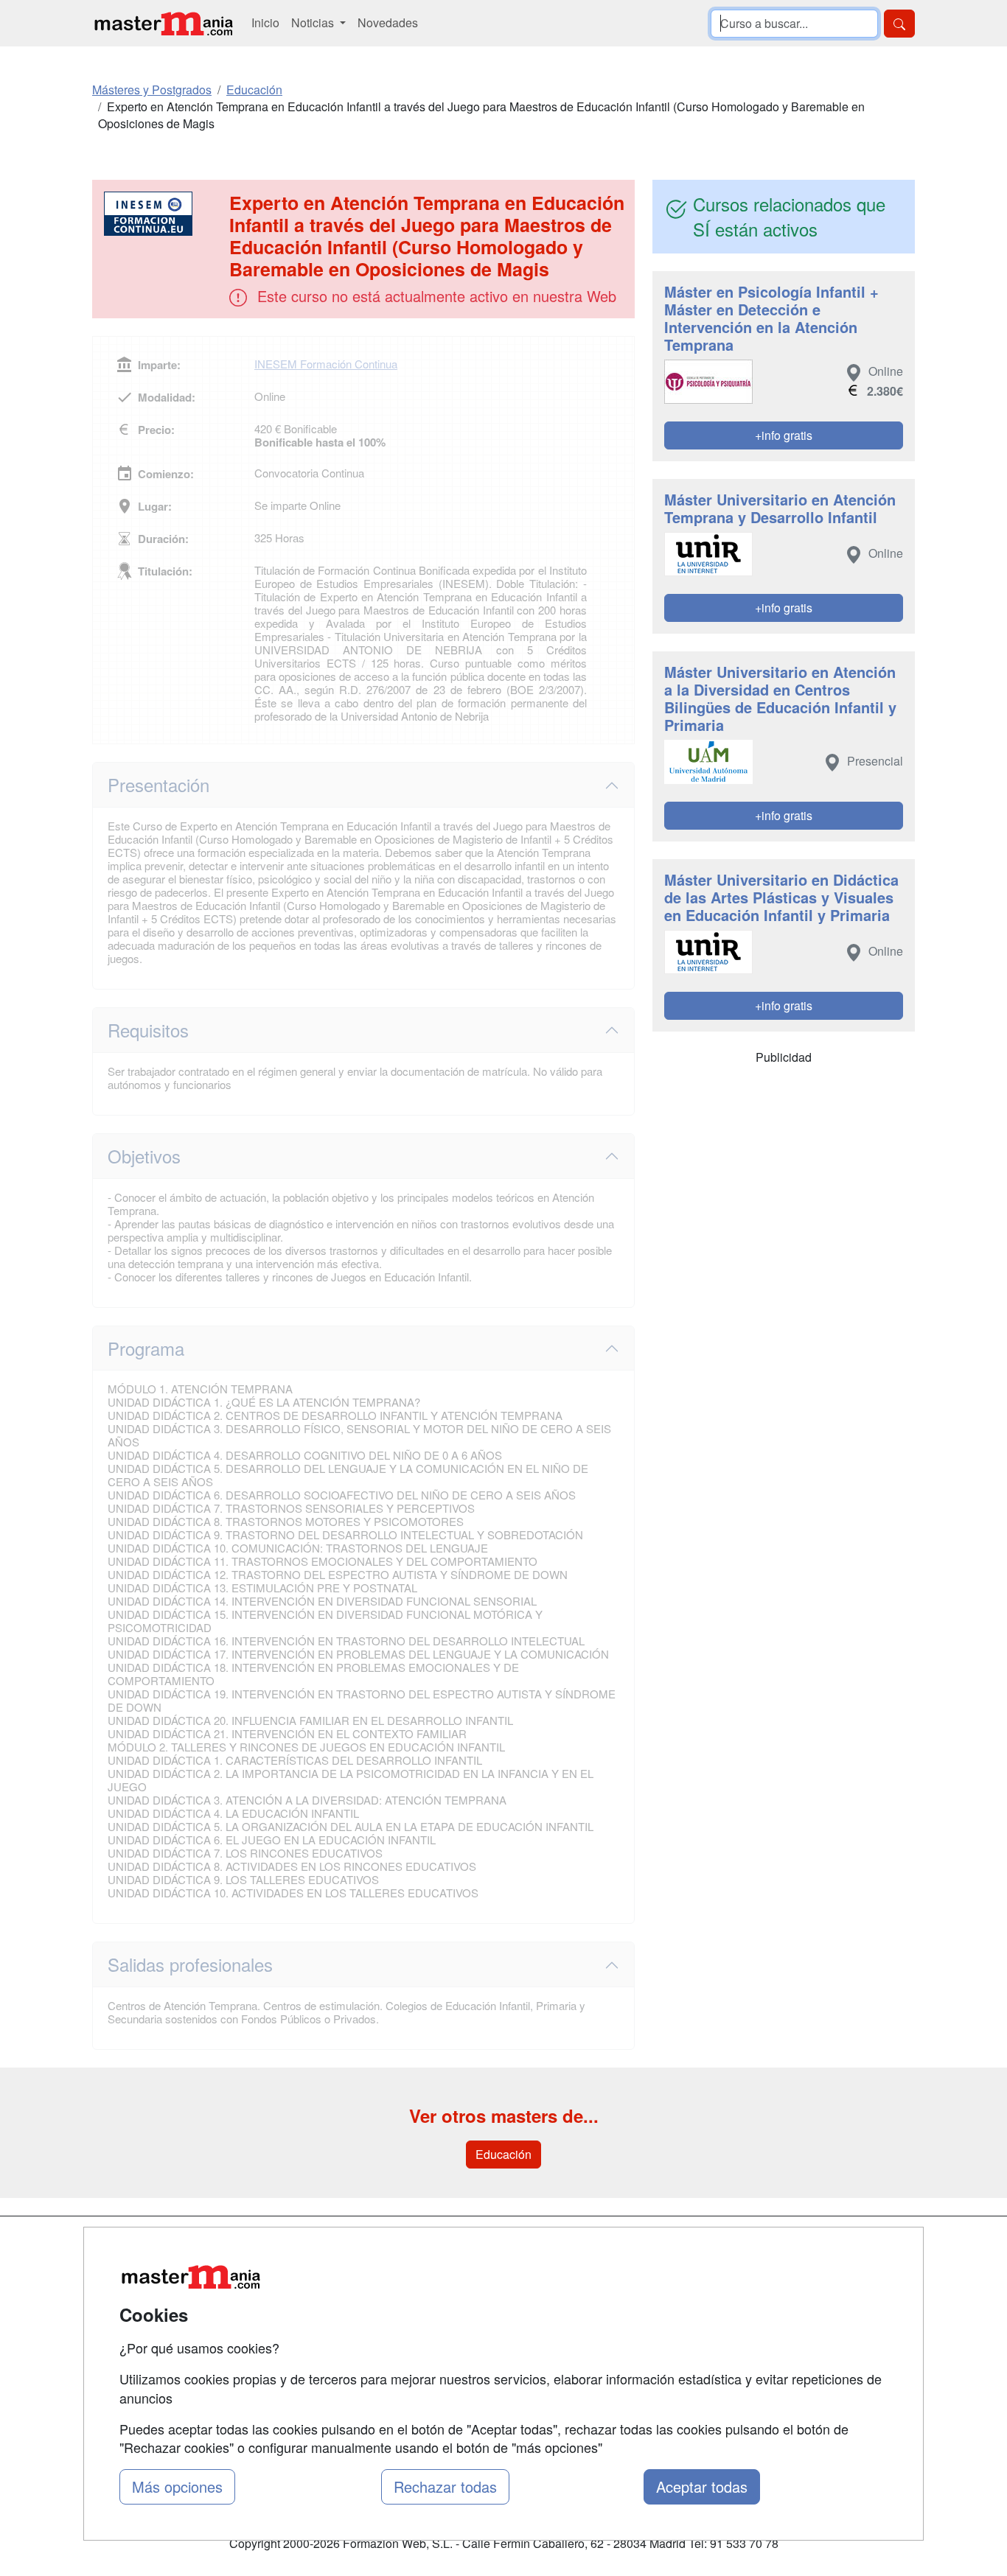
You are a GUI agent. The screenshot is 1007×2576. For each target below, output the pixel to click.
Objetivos (144, 1156)
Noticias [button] (314, 22)
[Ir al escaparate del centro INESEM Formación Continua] (162, 214)
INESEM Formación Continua (326, 364)
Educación (503, 2154)
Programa (146, 1348)
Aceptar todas (702, 2486)
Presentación (158, 784)
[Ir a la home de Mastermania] (163, 23)
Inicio (265, 22)
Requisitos (148, 1030)
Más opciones (177, 2486)
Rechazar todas (445, 2486)
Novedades (388, 22)
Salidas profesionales (190, 1964)
